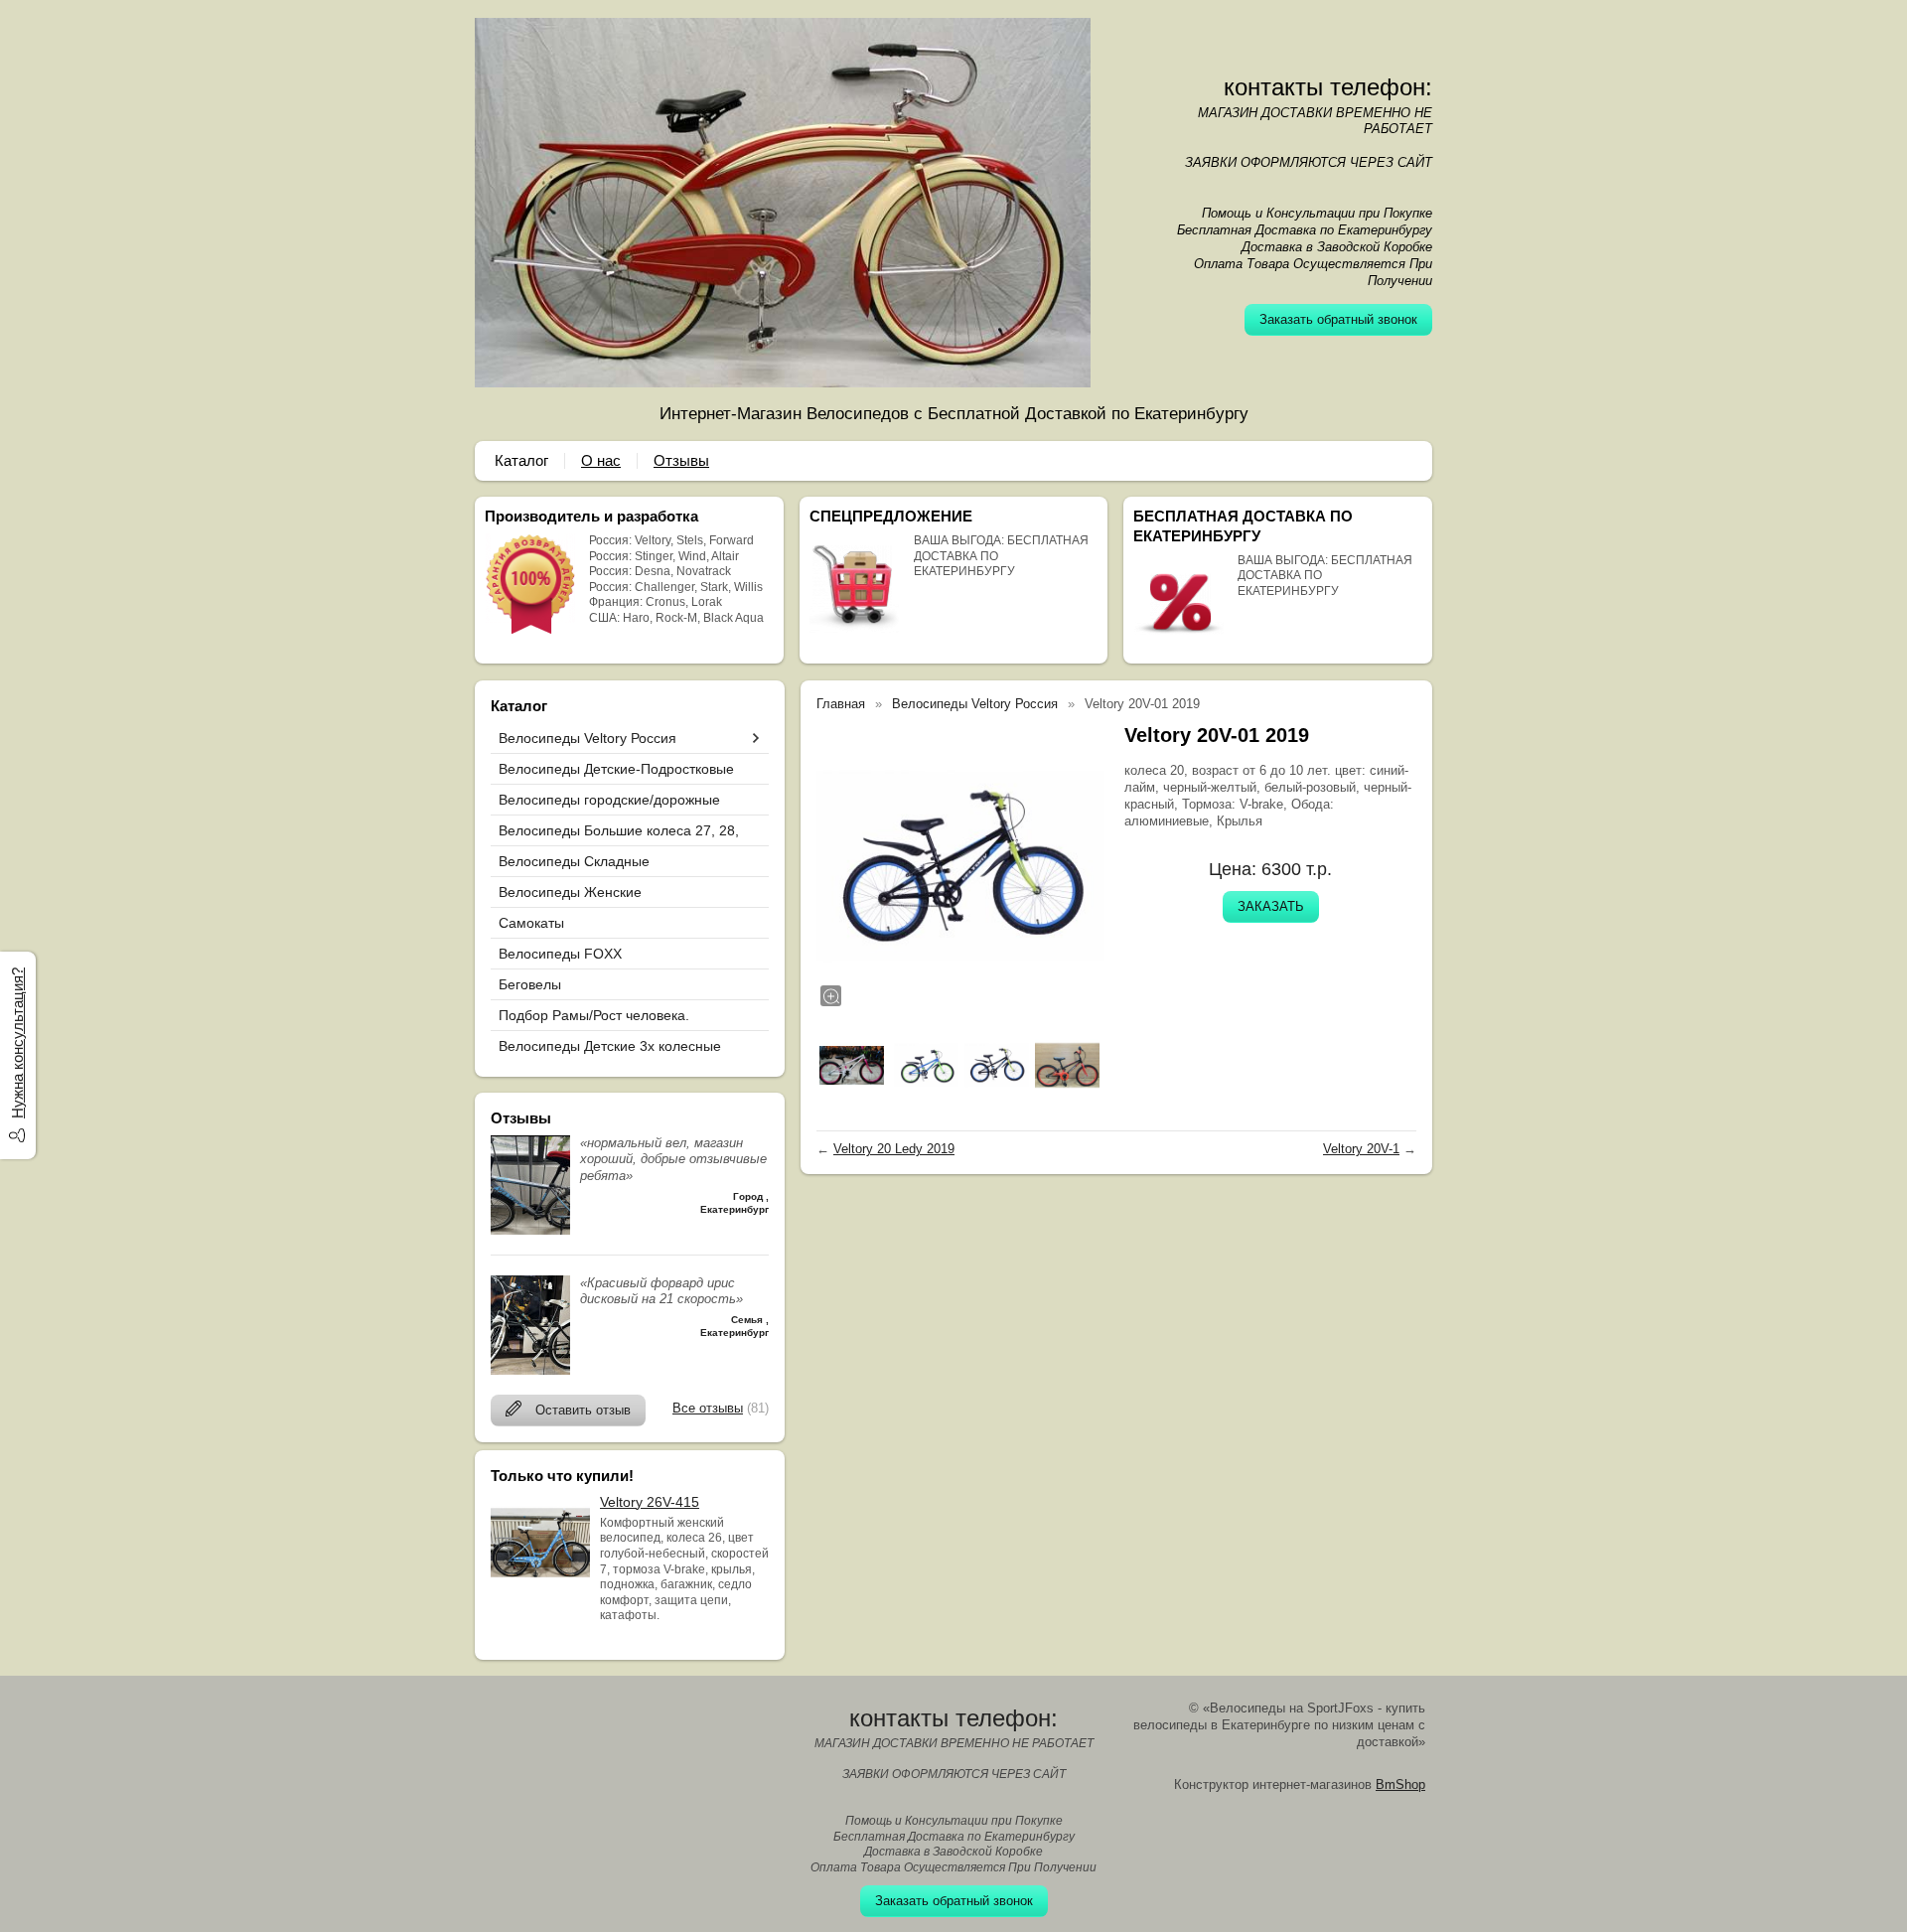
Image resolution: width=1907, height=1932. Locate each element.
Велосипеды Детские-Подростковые (616, 769)
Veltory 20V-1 (1361, 1149)
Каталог (521, 460)
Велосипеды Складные (574, 861)
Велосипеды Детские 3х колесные (610, 1046)
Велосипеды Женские (570, 892)
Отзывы (681, 460)
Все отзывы (708, 1408)
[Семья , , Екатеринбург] (530, 1370)
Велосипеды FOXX (560, 954)
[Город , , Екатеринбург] (530, 1230)
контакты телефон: (1328, 87)
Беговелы (530, 984)
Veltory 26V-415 (650, 1502)
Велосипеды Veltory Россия (587, 738)
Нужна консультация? (17, 1043)
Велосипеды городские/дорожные (609, 800)
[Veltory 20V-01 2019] (960, 866)
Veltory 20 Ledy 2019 (894, 1149)
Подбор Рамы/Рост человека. (594, 1015)
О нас (601, 460)
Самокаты (531, 923)
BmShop (1400, 1784)
